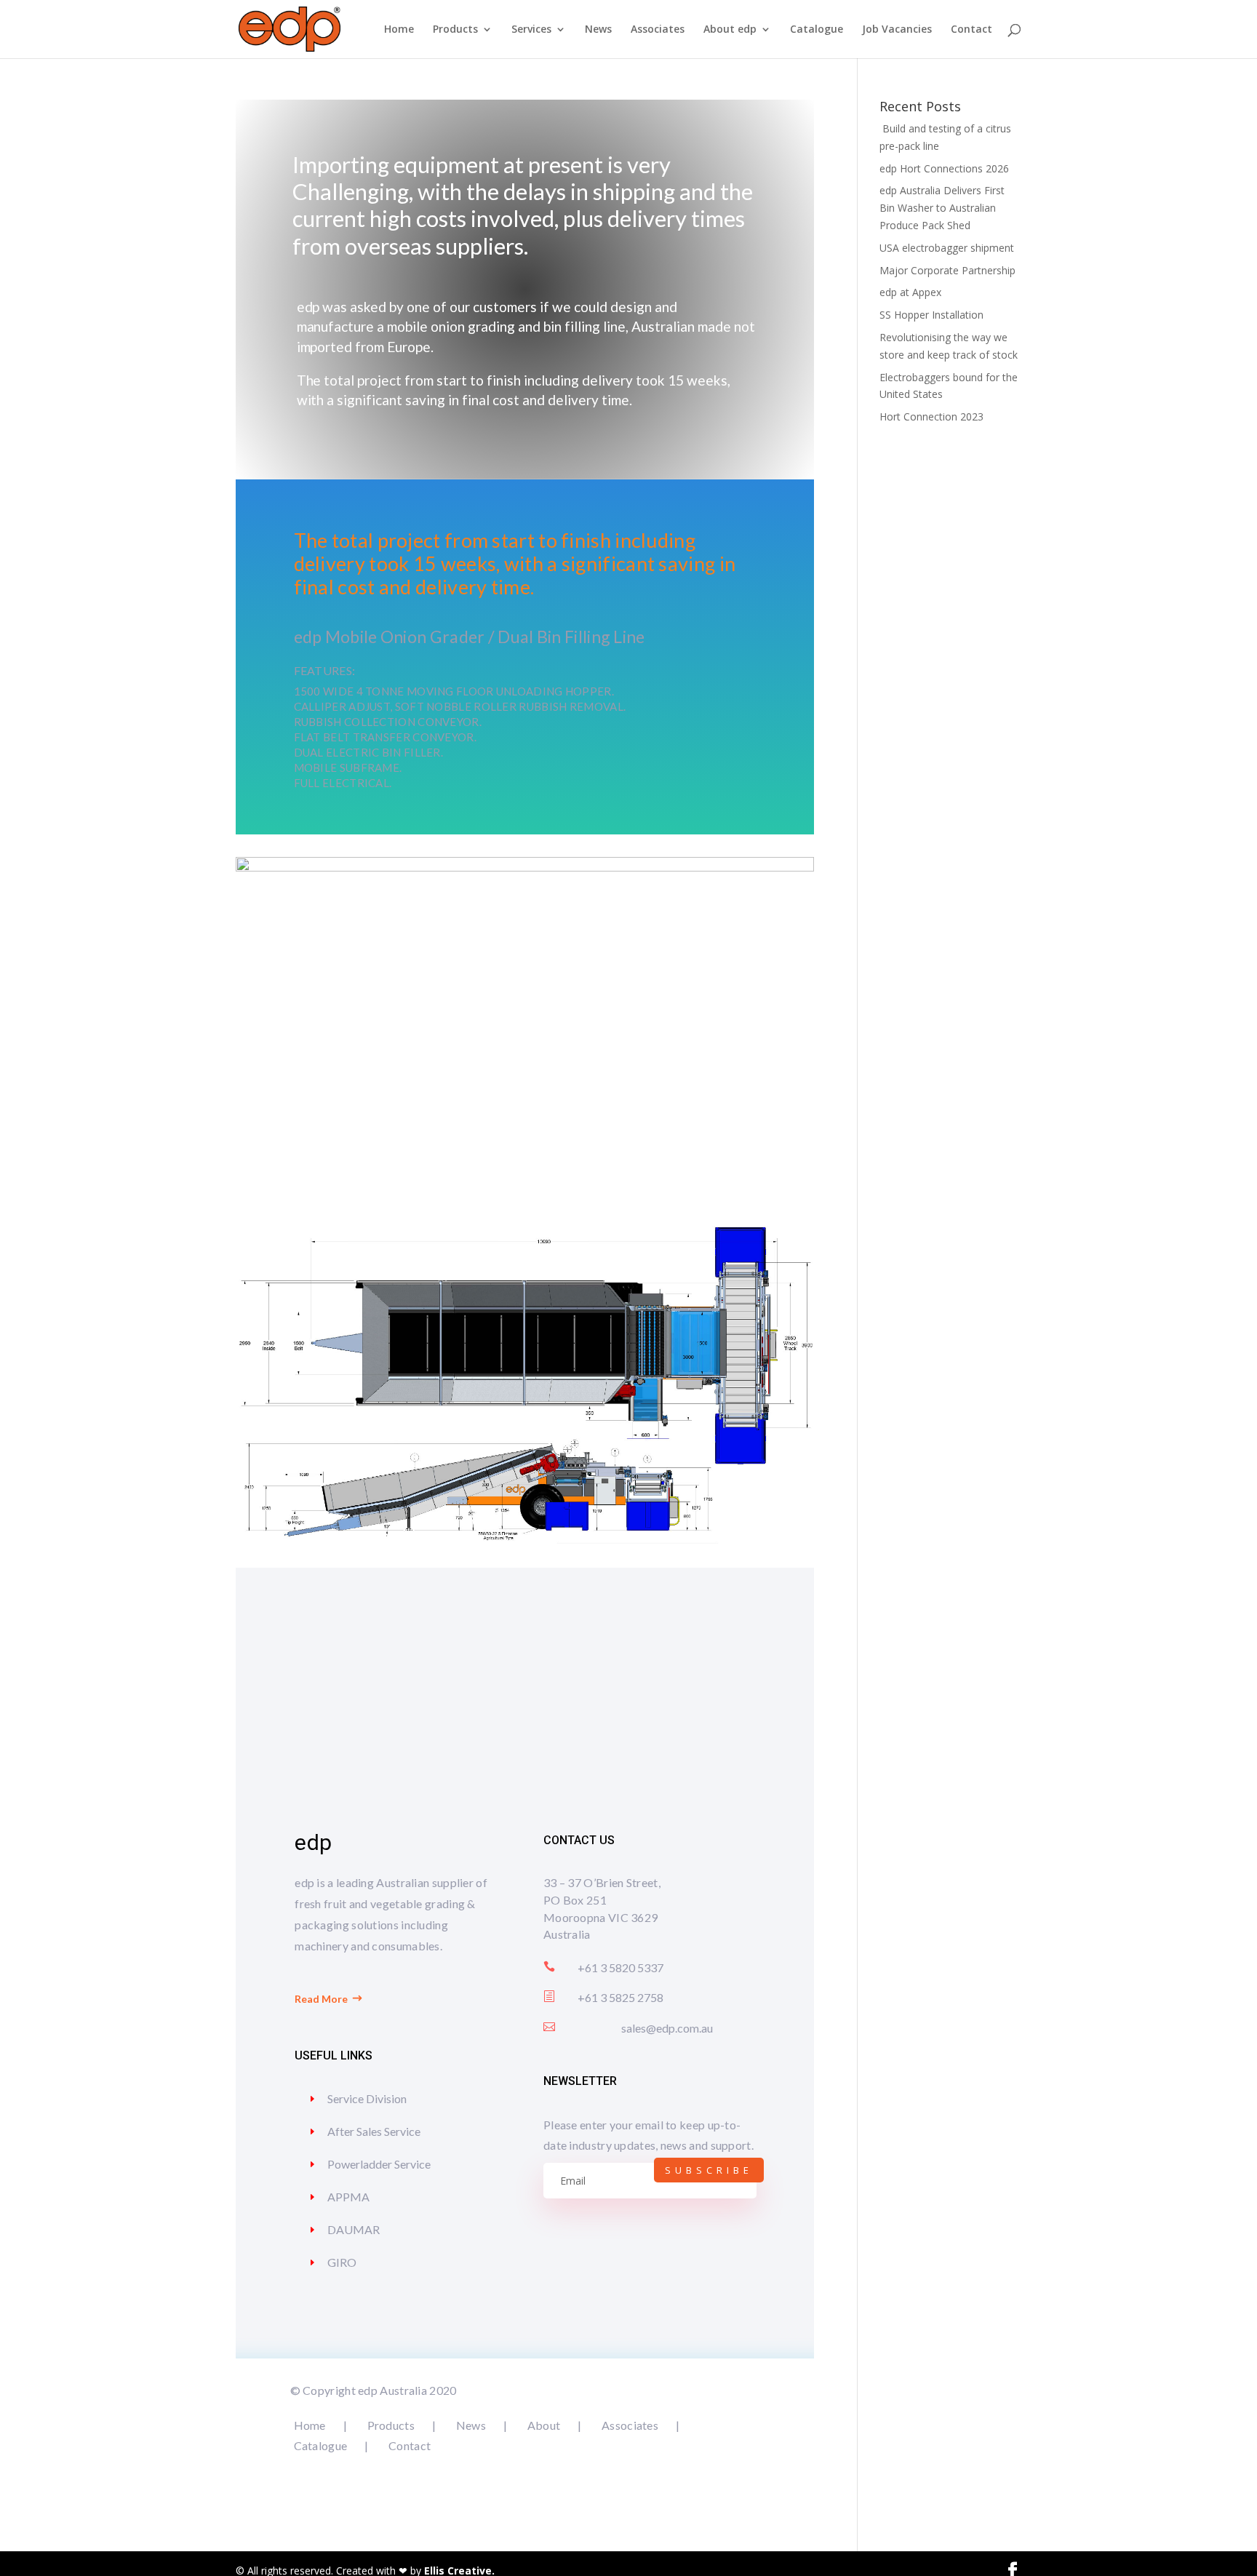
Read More (321, 1999)
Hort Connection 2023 (931, 416)
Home (399, 30)
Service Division (367, 2098)
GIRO (342, 2262)
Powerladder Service (379, 2164)
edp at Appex (910, 292)
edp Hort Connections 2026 (944, 168)
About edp (730, 30)
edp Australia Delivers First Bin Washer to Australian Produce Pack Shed (942, 208)
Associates (658, 30)
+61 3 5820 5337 (620, 1967)
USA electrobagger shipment (947, 248)
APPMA (348, 2197)
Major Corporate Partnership (947, 270)
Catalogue (817, 30)
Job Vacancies (897, 30)
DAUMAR (354, 2229)
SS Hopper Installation (931, 315)
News (598, 30)
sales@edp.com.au (667, 2028)
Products (455, 30)
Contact (971, 30)
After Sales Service (374, 2131)
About (544, 2425)
